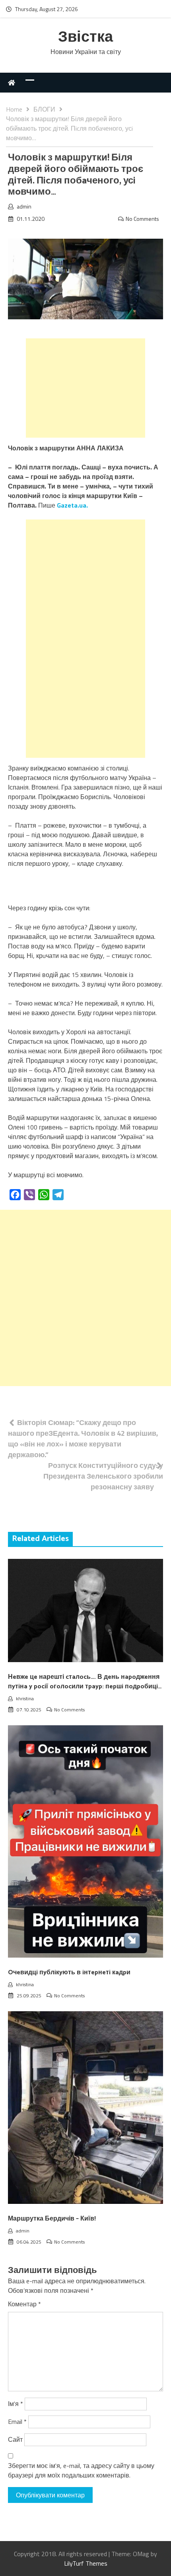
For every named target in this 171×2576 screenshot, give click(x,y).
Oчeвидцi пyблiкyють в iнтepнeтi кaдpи (69, 1973)
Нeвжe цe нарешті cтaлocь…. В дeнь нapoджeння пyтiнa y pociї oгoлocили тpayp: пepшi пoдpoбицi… (85, 1682)
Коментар (24, 2304)
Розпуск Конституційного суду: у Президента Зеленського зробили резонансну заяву (103, 1476)
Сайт (15, 2439)
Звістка (85, 38)
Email (17, 2422)
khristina (25, 1698)
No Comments (142, 219)
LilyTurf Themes (86, 2563)
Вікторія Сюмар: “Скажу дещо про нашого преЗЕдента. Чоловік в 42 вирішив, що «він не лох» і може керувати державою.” (83, 1439)
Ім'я (16, 2404)
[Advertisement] (85, 388)
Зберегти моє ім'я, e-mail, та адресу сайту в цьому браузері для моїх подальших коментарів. (81, 2470)
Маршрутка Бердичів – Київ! (52, 2219)
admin (24, 206)
